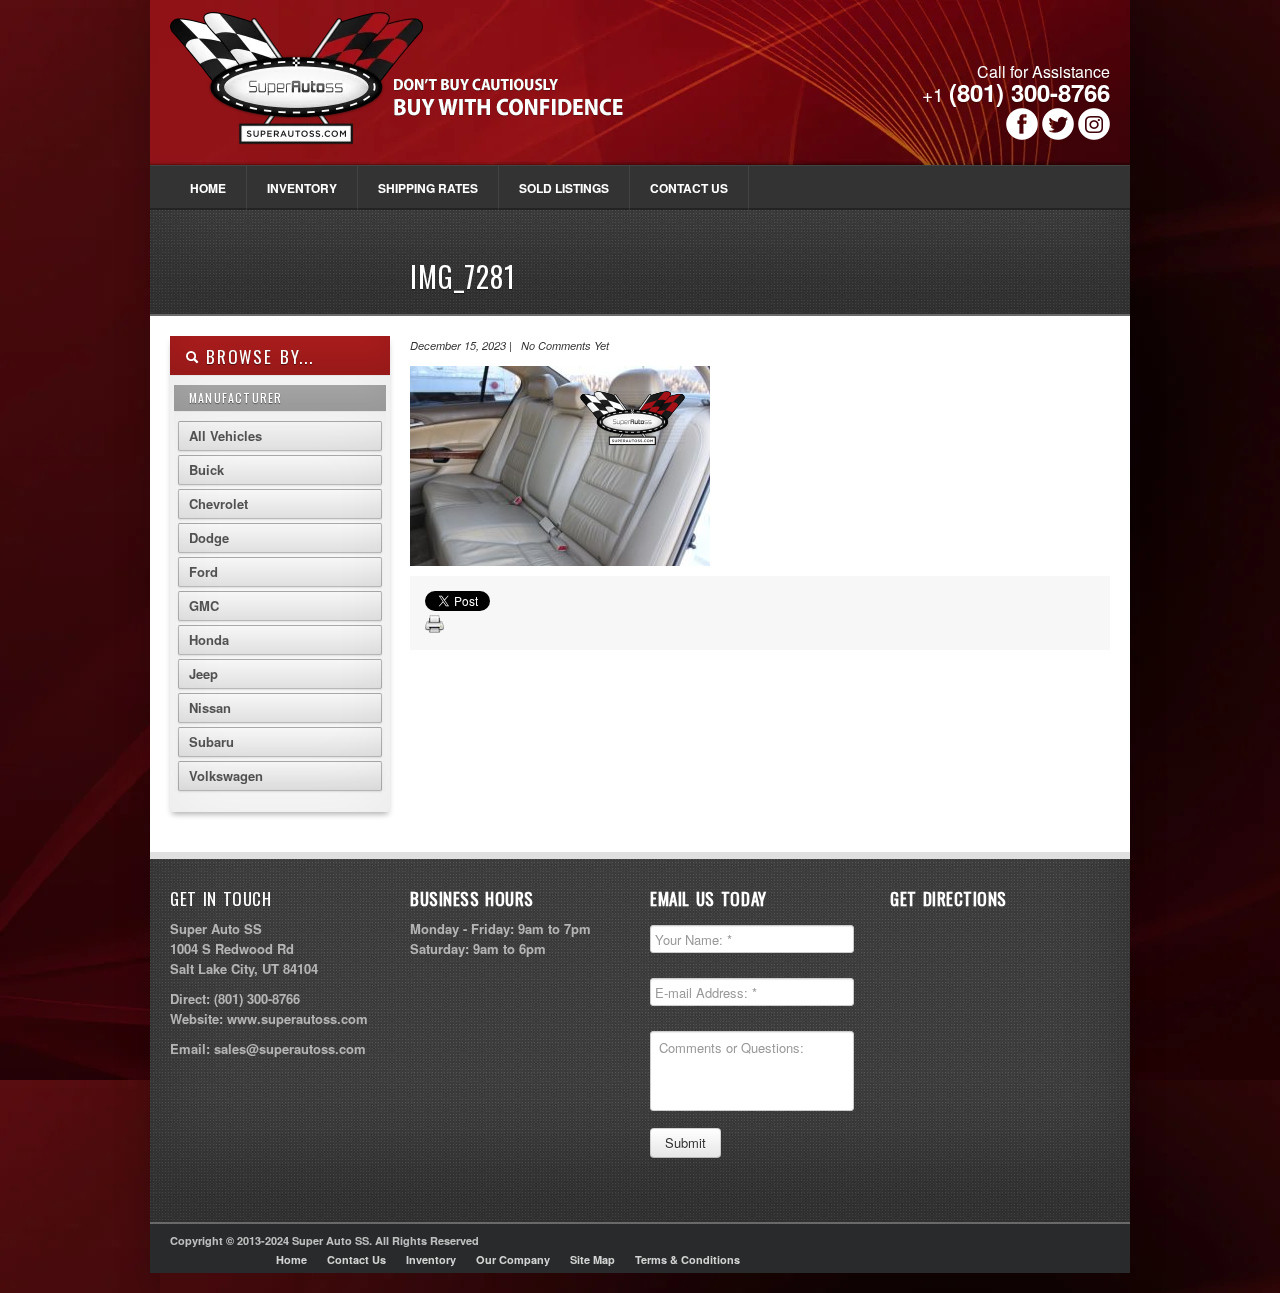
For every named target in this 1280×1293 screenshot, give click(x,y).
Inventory (302, 188)
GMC (204, 605)
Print (435, 625)
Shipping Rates (428, 188)
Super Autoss (418, 92)
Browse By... (256, 356)
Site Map (592, 1259)
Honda (209, 639)
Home (208, 188)
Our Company (513, 1259)
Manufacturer (235, 397)
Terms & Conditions (687, 1259)
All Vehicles (225, 435)
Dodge (209, 537)
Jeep (203, 673)
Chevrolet (218, 503)
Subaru (211, 741)
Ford (203, 571)
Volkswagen (226, 775)
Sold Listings (564, 188)
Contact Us (689, 188)
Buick (206, 469)
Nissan (210, 707)
